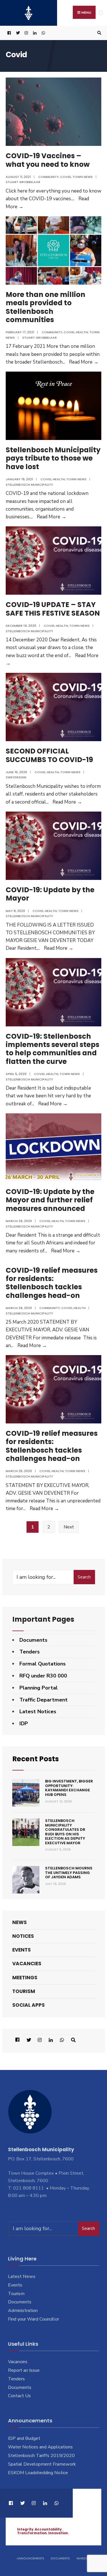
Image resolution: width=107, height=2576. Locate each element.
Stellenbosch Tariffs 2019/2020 (41, 2456)
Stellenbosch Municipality (29, 485)
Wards (82, 2559)
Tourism (24, 1991)
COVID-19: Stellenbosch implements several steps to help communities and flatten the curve (53, 1049)
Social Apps (29, 2005)
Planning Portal (39, 1688)
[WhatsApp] (43, 33)
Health (82, 332)
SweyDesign (16, 777)
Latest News (22, 2276)
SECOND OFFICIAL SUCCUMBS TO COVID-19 (49, 755)
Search (84, 1577)
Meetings (25, 1978)
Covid (66, 177)
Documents (33, 1640)
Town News (83, 177)
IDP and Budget (24, 2438)
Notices (23, 1936)
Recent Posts (36, 1759)
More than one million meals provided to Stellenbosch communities (46, 307)
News (20, 1922)
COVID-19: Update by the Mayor (50, 894)
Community (49, 177)
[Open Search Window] (98, 33)
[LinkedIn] (34, 33)
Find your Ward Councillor (34, 2319)
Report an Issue (24, 2370)
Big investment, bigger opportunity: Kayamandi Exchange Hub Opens (69, 1788)
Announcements (30, 2559)
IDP (24, 1724)
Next (69, 1527)
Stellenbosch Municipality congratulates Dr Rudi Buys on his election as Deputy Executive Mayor (65, 1832)
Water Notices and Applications (40, 2447)
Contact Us (19, 2396)
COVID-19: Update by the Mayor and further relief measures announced (50, 1200)
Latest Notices (38, 1712)
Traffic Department (44, 1700)
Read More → (84, 362)
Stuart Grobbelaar (23, 182)
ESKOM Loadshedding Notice (38, 2473)
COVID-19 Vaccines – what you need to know (48, 160)
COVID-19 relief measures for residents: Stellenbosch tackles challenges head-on (52, 1283)
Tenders (30, 1652)
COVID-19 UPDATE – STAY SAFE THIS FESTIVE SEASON (53, 609)
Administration (23, 2311)
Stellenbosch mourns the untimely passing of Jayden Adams (69, 1873)
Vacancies (27, 1964)
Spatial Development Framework (42, 2464)
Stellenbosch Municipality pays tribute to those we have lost (53, 458)
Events (22, 1950)
